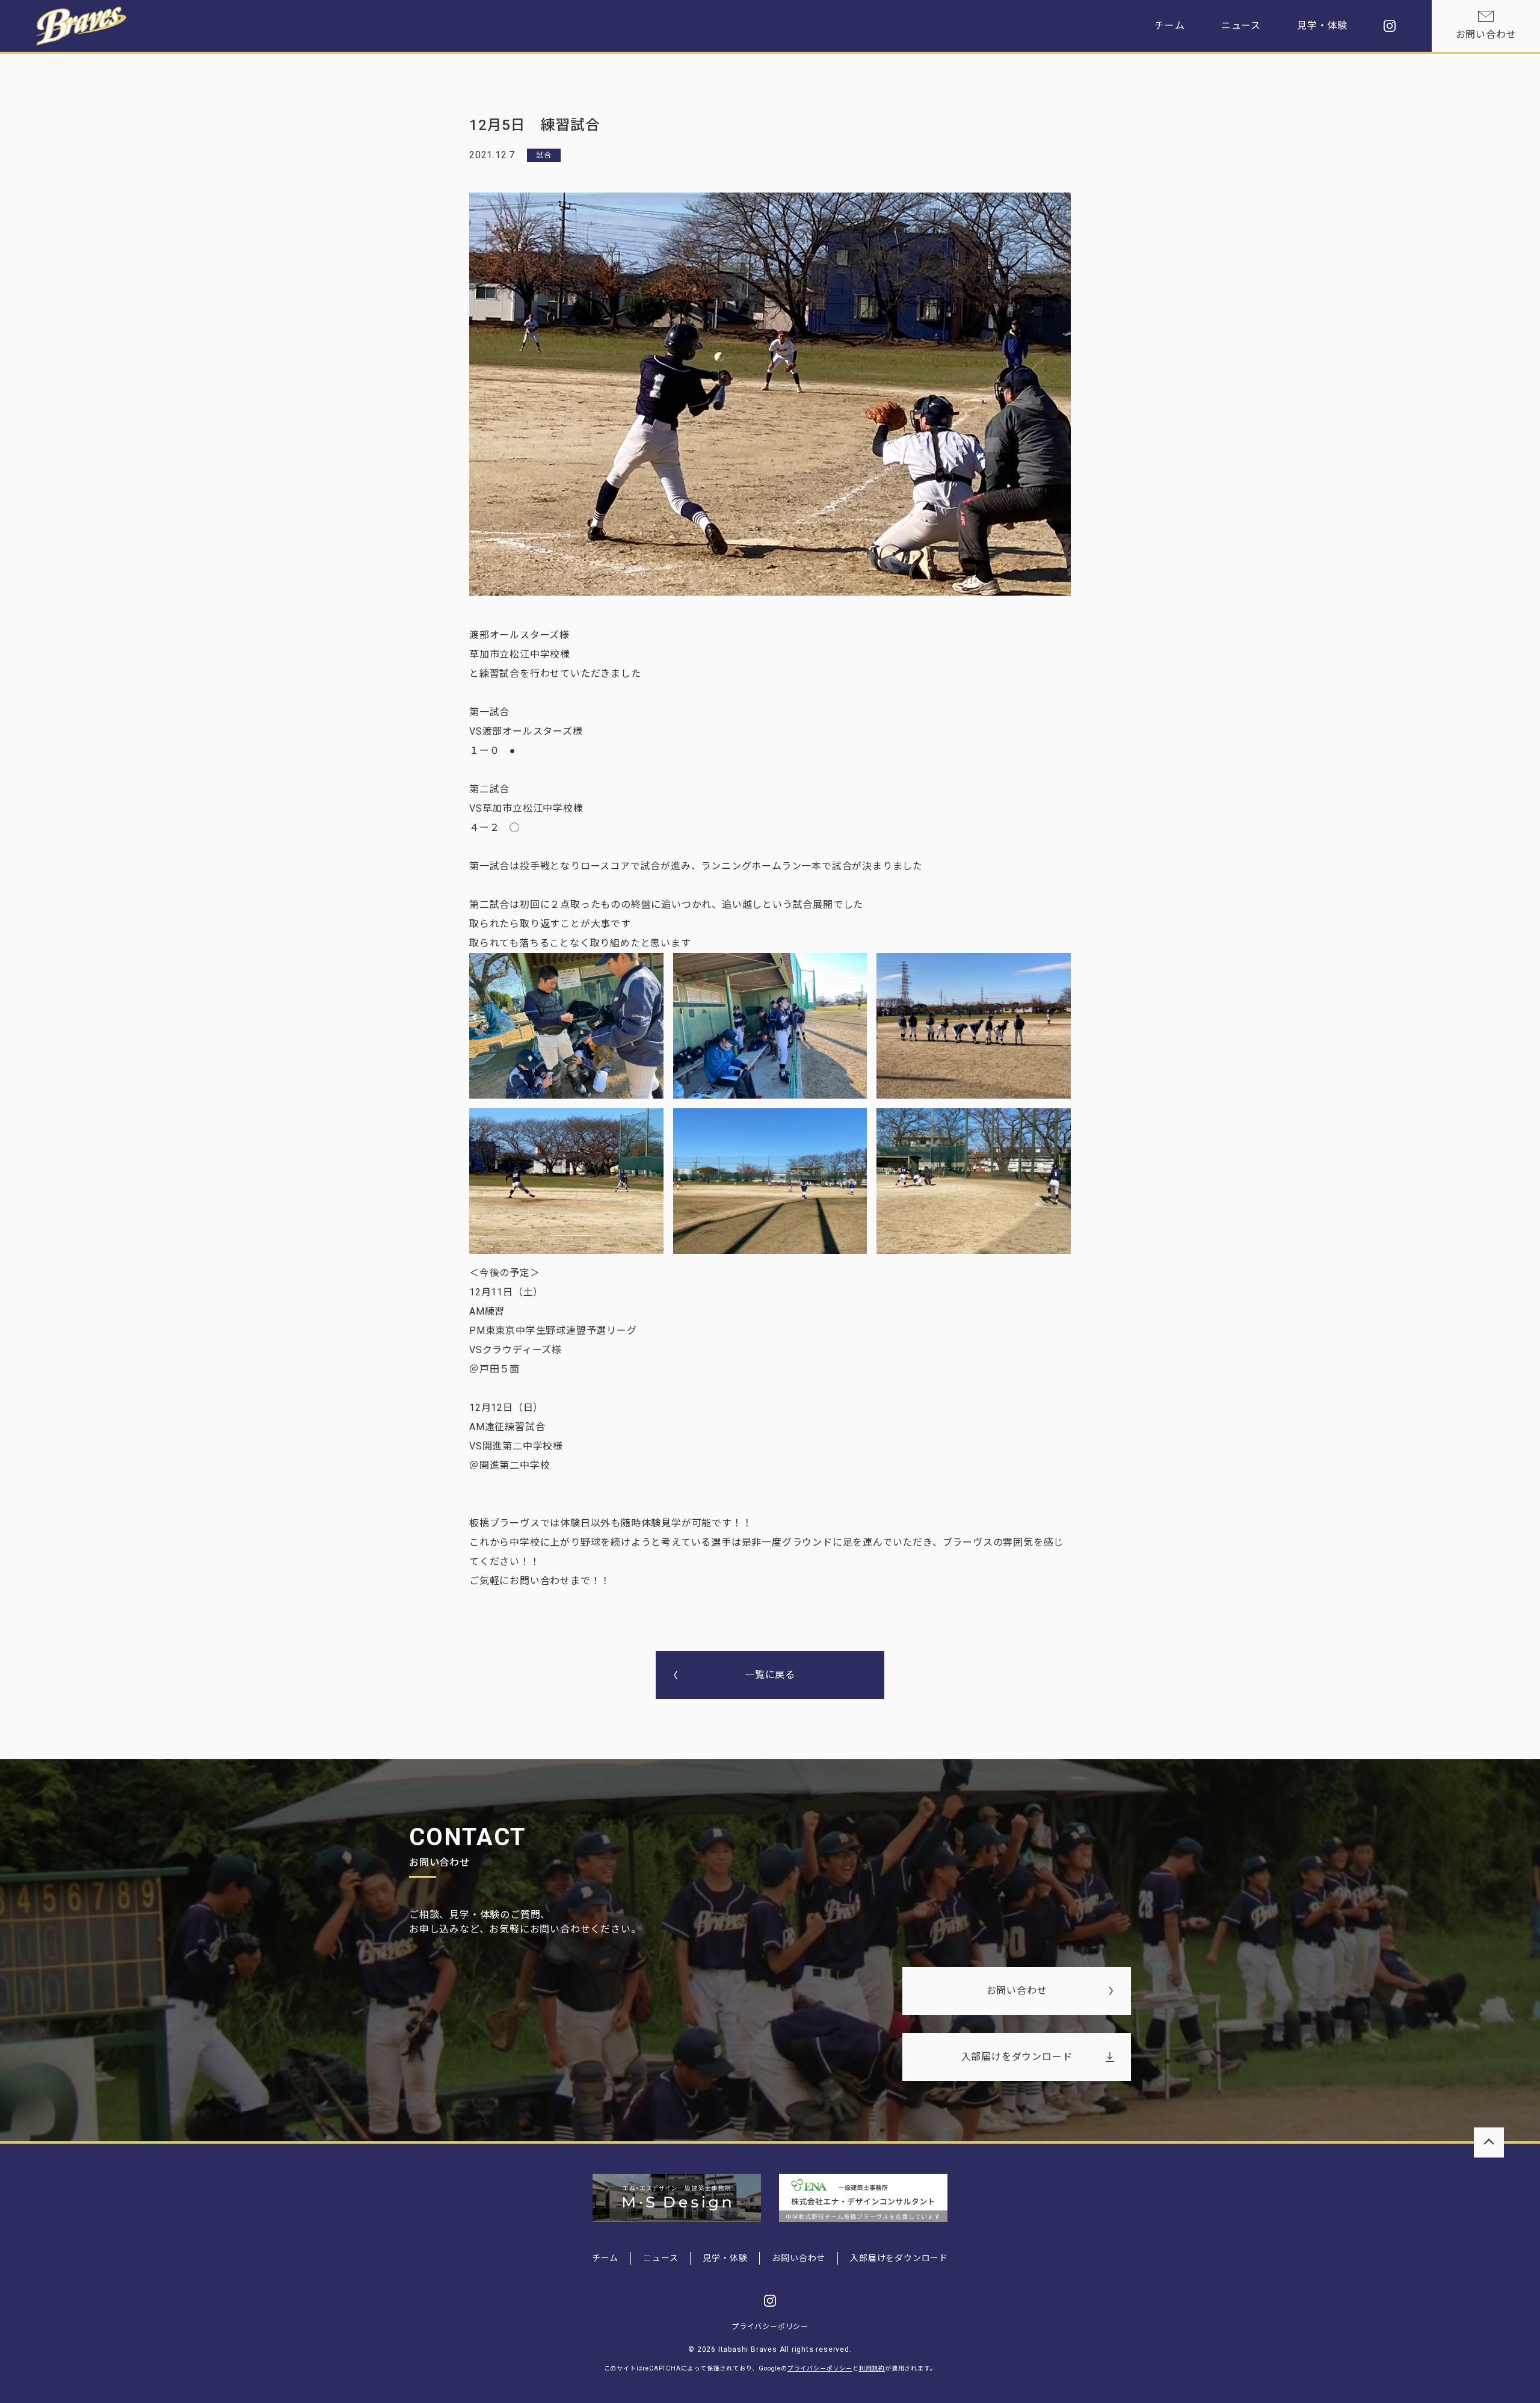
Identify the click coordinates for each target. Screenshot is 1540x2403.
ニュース (1241, 26)
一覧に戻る (770, 1675)
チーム (1169, 26)
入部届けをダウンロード (1017, 2057)
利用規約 (872, 2368)
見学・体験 (1322, 26)
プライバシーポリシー (770, 2327)
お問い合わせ (1486, 35)
